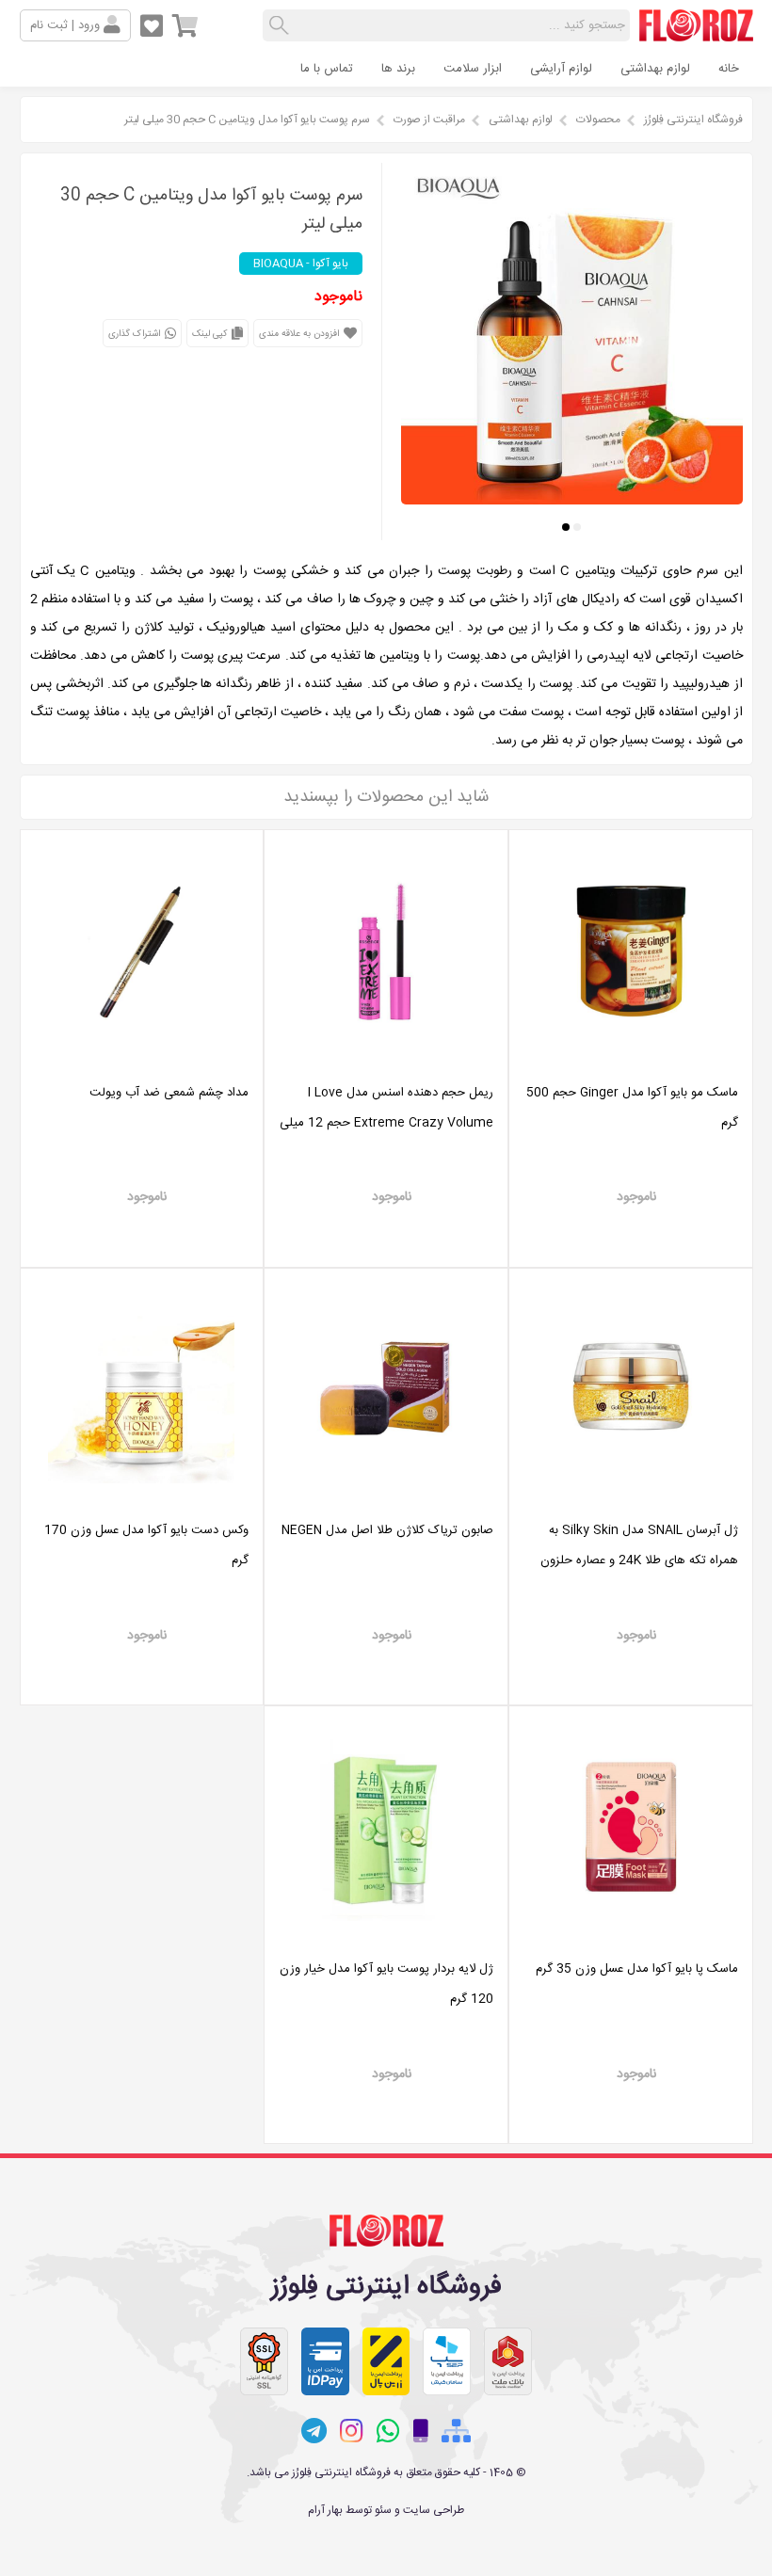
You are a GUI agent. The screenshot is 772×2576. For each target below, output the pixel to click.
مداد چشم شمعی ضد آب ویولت (169, 1093)
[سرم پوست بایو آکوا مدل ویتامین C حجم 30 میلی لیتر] (572, 499)
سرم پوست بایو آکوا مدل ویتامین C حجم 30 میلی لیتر (247, 120)
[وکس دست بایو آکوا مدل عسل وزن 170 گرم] (142, 1501)
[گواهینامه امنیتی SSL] (264, 2361)
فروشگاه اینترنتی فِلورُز (693, 120)
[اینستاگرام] (352, 2431)
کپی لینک (211, 334)
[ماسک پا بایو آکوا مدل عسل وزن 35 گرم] (631, 1939)
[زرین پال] (386, 2361)
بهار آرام (325, 2510)
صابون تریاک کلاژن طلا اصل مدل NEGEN (387, 1530)
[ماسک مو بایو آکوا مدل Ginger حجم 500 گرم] (631, 1063)
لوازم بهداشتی (655, 69)
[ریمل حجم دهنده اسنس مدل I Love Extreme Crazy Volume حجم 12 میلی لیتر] (386, 1063)
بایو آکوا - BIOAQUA (301, 264)
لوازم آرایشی (561, 69)
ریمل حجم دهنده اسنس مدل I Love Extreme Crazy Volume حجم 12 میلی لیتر (386, 1123)
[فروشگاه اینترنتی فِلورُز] (696, 34)
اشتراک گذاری (136, 334)
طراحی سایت (434, 2510)
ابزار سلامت (473, 69)
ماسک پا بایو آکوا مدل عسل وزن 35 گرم (637, 1969)
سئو (383, 2510)
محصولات (598, 120)
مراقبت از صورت (429, 120)
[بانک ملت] (508, 2361)
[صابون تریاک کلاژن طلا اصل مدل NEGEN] (386, 1501)
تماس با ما (327, 69)
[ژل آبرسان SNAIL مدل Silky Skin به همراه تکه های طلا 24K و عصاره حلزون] (631, 1501)
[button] (577, 527)
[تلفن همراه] (421, 2432)
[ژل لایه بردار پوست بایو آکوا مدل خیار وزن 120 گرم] (386, 1939)
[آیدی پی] (325, 2361)
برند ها (398, 69)
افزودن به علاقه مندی (300, 334)
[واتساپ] (388, 2431)
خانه (729, 69)
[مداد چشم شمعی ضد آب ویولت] (142, 1063)
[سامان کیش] (447, 2361)
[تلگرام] (314, 2431)
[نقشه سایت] (456, 2432)
